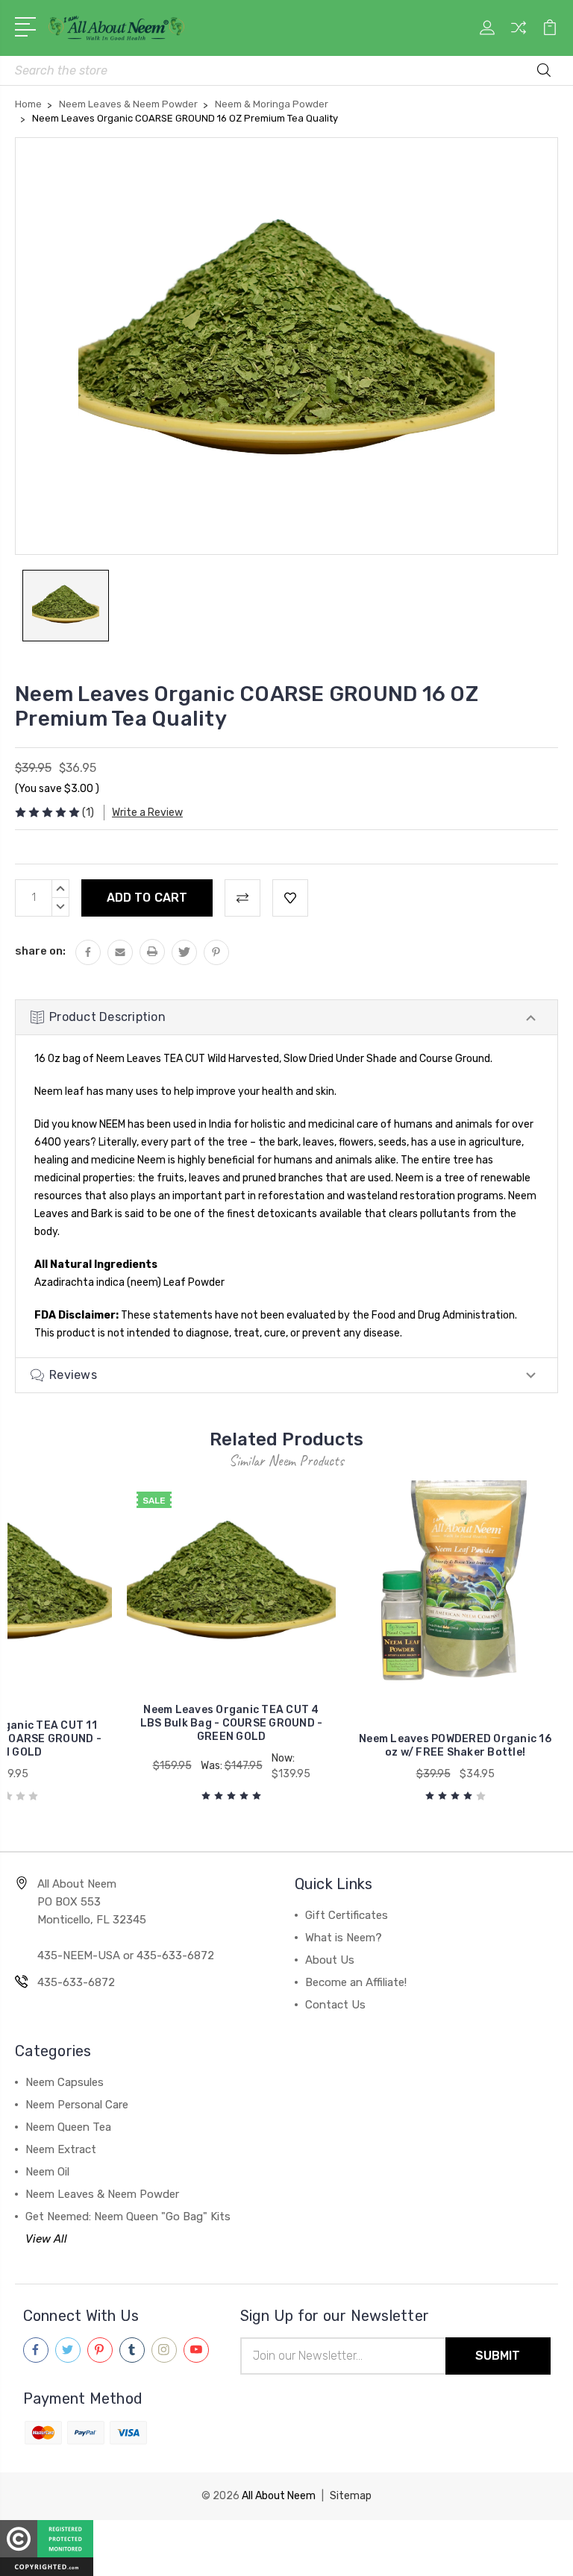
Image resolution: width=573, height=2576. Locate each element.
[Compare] (519, 37)
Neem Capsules (65, 2082)
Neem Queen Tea (68, 2127)
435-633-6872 (76, 1982)
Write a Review (147, 813)
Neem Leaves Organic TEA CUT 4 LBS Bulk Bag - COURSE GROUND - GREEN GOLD (232, 1723)
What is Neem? (344, 1938)
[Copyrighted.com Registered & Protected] (47, 2547)
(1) (88, 813)
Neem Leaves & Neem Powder (102, 2194)
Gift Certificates (347, 1915)
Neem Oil (47, 2172)
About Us (330, 1960)
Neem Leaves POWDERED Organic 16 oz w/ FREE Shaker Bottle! (455, 1746)
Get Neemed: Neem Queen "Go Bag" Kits (128, 2217)
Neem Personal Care (77, 2105)
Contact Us (335, 2005)
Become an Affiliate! (356, 1982)
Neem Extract (61, 2149)
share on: (40, 951)
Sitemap (351, 2496)
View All (46, 2239)
